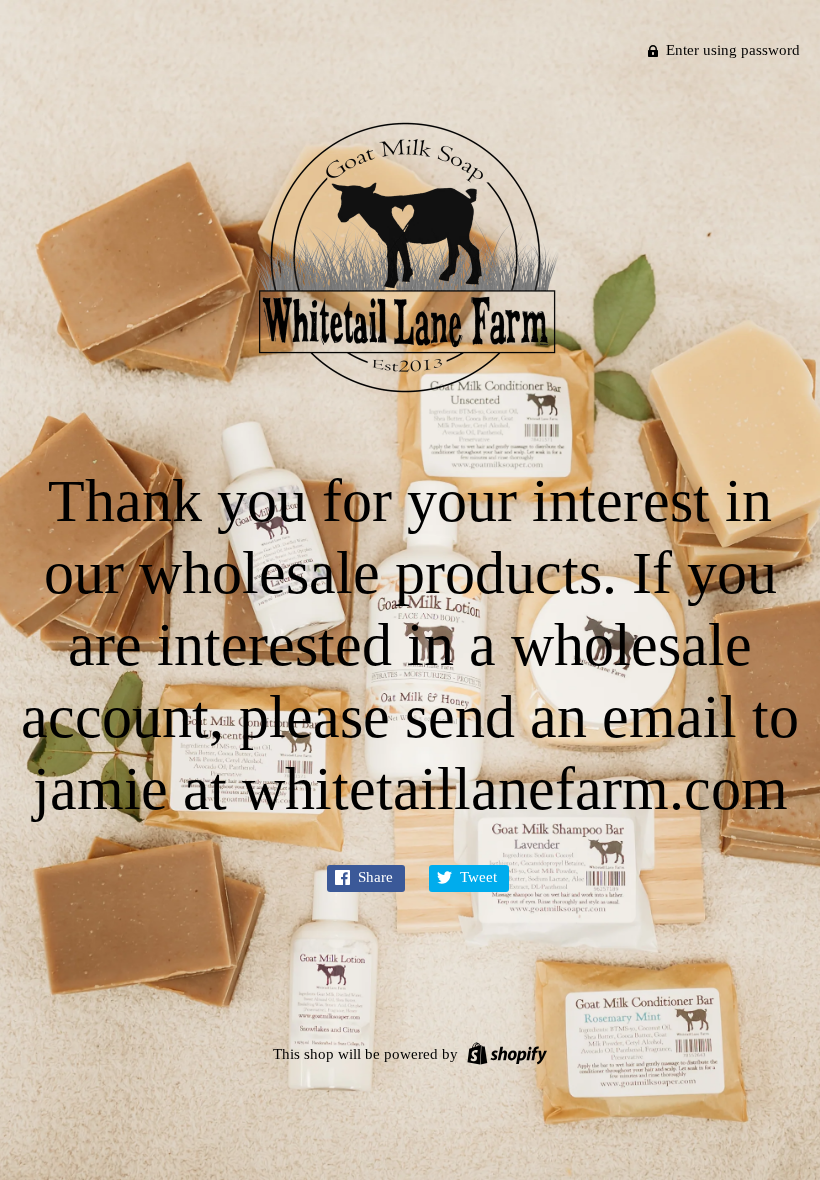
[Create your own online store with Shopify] (504, 1052)
